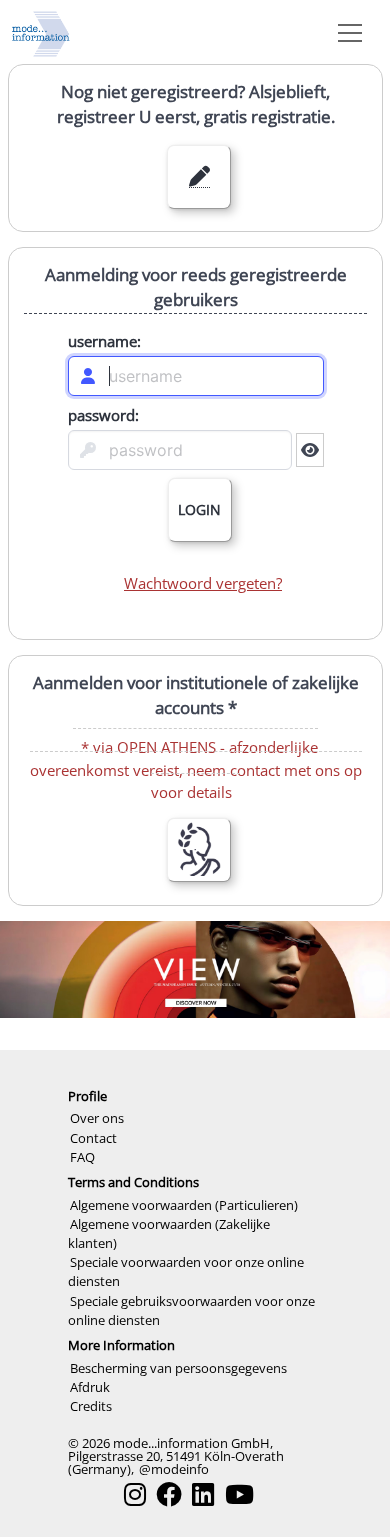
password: (102, 410)
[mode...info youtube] (239, 1494)
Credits (91, 1406)
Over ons (97, 1118)
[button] (346, 32)
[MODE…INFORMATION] (41, 32)
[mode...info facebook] (169, 1494)
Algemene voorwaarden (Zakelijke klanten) (169, 1233)
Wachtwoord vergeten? (203, 583)
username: (103, 336)
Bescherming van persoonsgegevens (178, 1368)
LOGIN (199, 509)
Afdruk (90, 1387)
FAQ (82, 1157)
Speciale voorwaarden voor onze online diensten (186, 1271)
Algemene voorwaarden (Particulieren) (184, 1205)
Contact (93, 1138)
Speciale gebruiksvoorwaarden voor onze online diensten (191, 1310)
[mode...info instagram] (135, 1494)
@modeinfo (174, 1469)
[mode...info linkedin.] (203, 1494)
